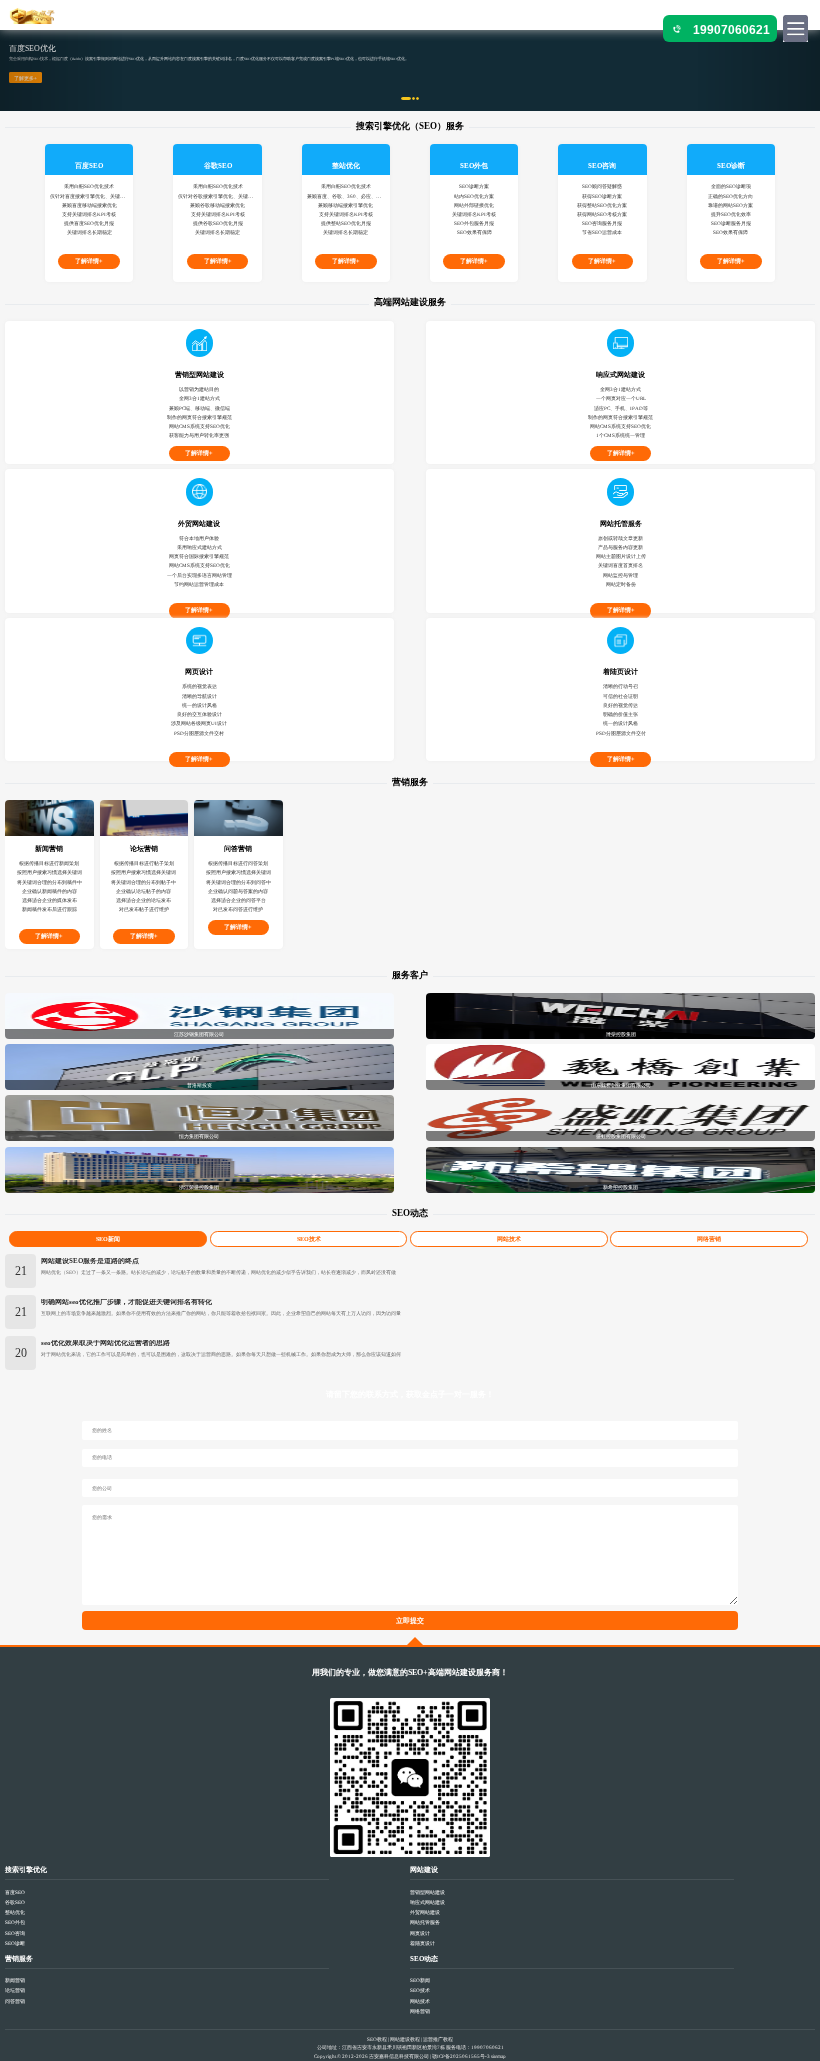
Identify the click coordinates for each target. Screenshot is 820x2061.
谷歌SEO (15, 1902)
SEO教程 (377, 2039)
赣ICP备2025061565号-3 (461, 2056)
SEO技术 (309, 1239)
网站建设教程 (405, 2039)
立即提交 (410, 1621)
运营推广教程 (438, 2039)
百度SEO (15, 1892)
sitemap (498, 2056)
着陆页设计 (422, 1943)
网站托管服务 (425, 1922)
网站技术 (509, 1239)
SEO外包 (15, 1922)
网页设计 (420, 1933)
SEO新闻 (108, 1239)
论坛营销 (15, 1990)
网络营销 (709, 1239)
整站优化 (15, 1912)
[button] (61, 70)
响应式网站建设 (427, 1902)
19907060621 (731, 30)
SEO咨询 (15, 1933)
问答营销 (15, 2001)
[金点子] (32, 15)
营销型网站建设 (427, 1892)
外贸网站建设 (425, 1912)
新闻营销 (15, 1980)
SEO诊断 (15, 1943)
